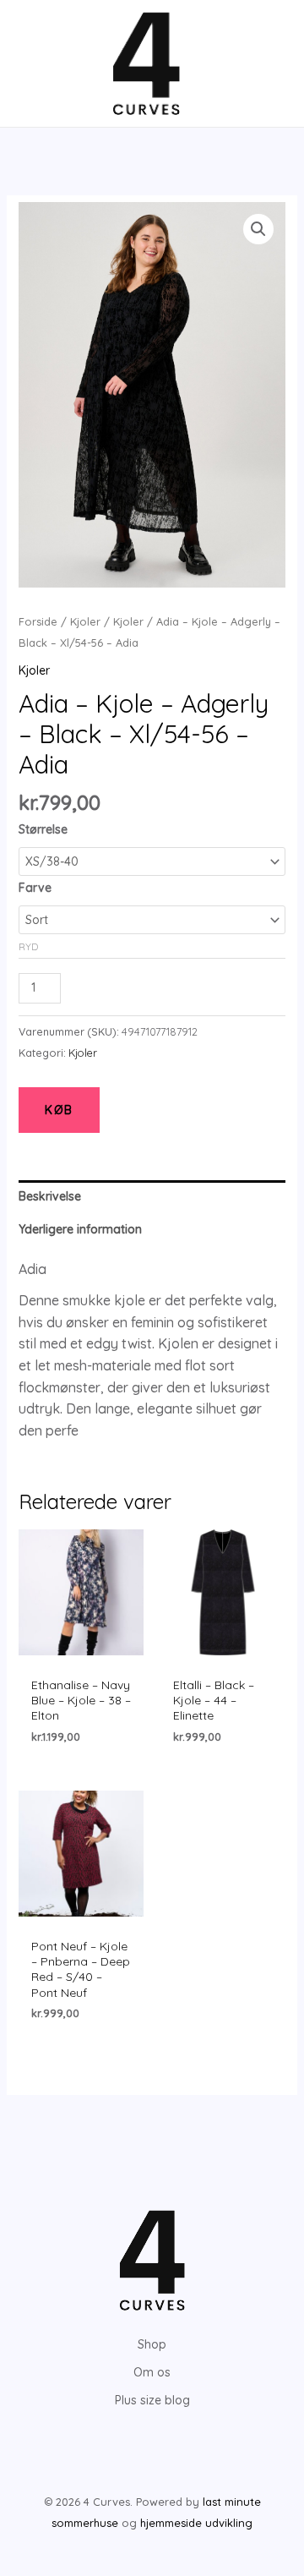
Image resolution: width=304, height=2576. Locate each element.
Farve (35, 888)
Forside (38, 621)
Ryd (28, 946)
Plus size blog (152, 2400)
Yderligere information (80, 1229)
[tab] (152, 1197)
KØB (59, 1110)
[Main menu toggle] (37, 63)
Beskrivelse (50, 1196)
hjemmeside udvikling (196, 2523)
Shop (152, 2344)
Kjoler (85, 621)
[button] (258, 229)
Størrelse (43, 829)
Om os (152, 2372)
